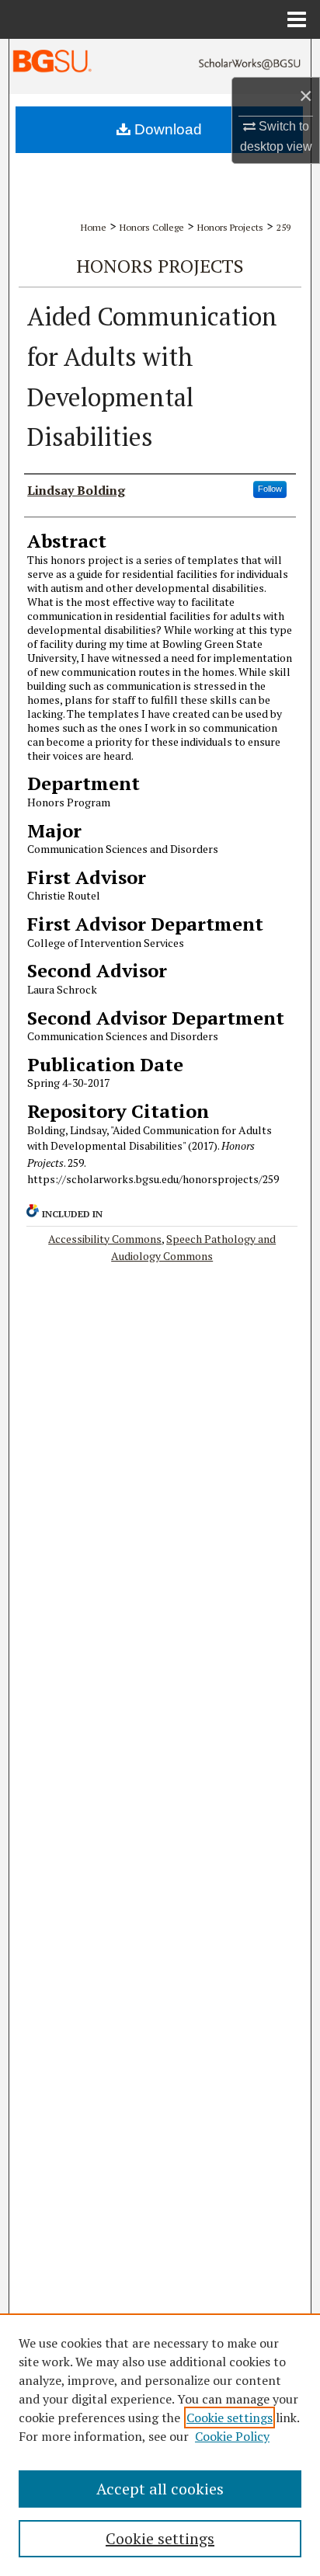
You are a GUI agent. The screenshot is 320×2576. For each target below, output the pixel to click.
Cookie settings (230, 2418)
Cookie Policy (232, 2436)
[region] (160, 2445)
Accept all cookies (160, 2489)
